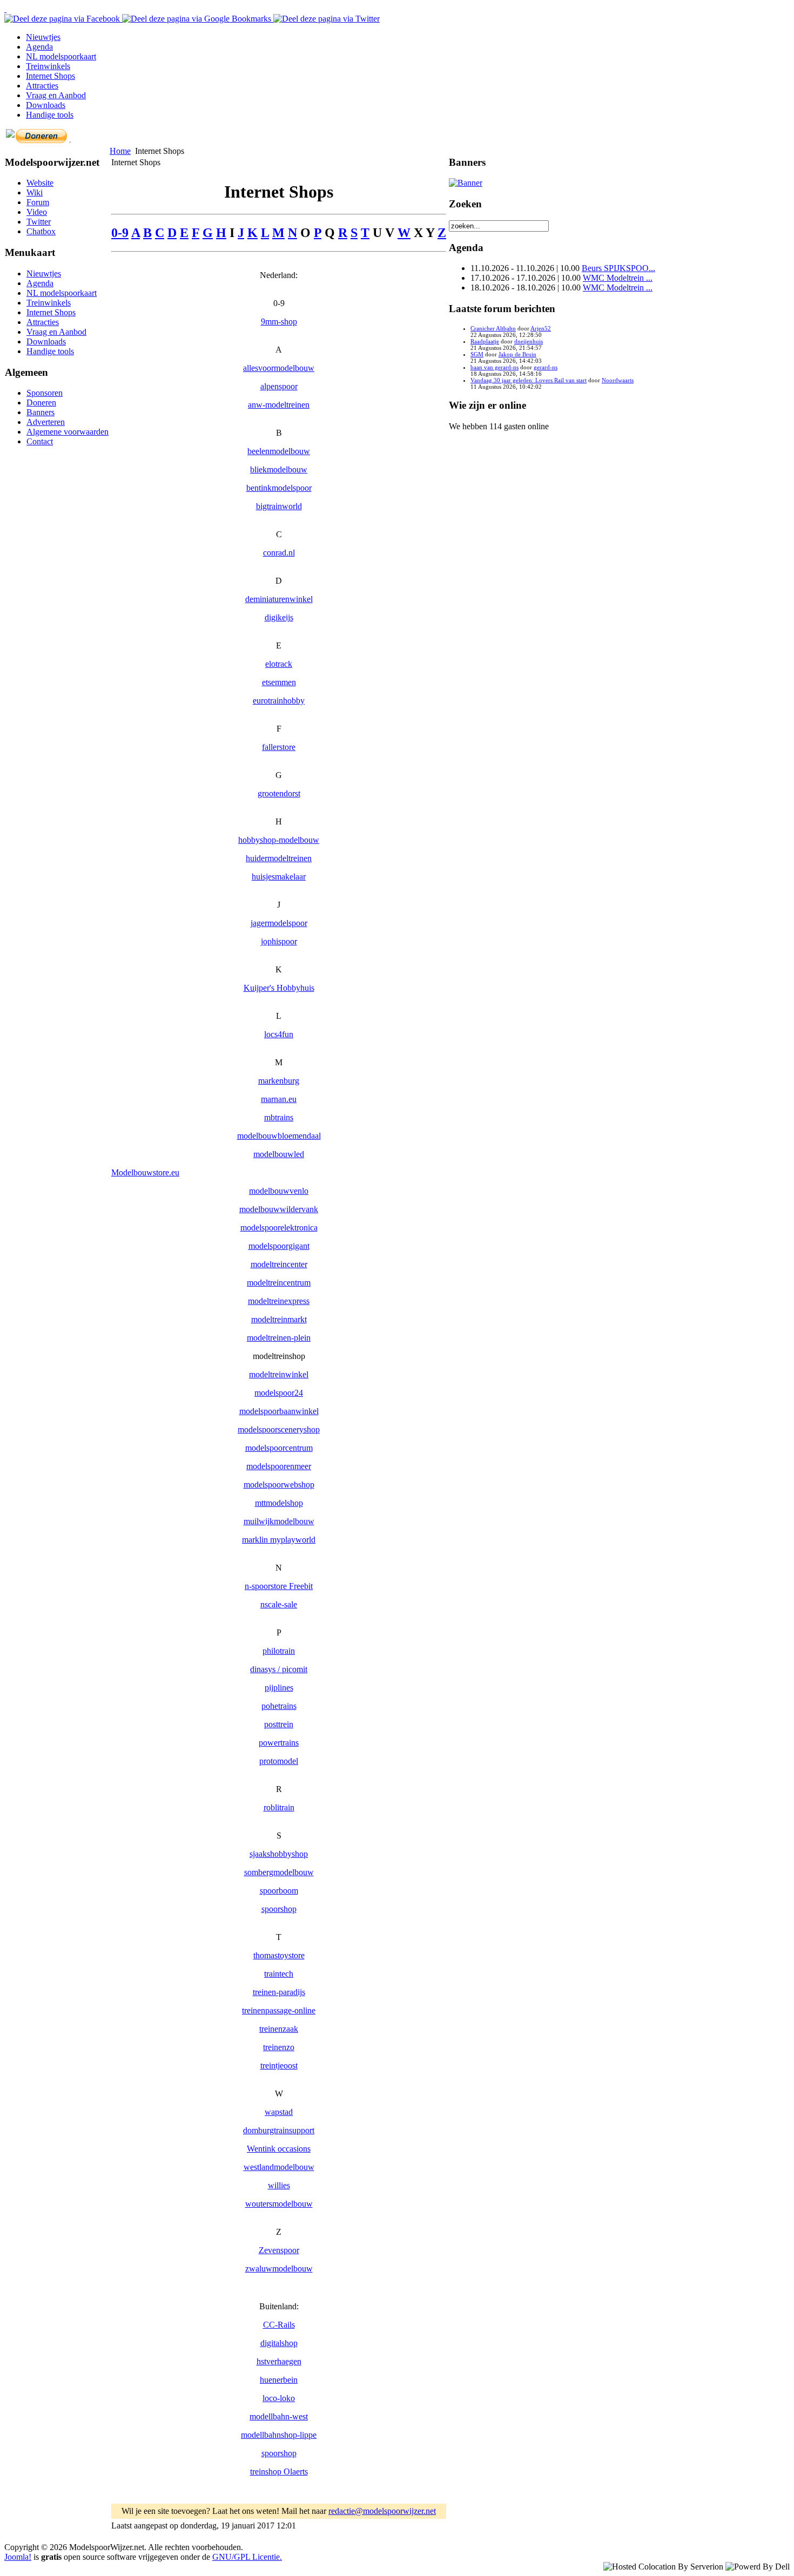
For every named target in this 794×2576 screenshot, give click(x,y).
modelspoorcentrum (279, 1448)
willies (279, 2185)
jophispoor (279, 941)
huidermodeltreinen (279, 858)
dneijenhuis (529, 341)
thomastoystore (279, 1955)
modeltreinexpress (279, 1301)
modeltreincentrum (279, 1283)
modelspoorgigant (279, 1246)
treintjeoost (279, 2065)
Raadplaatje (485, 341)
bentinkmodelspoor (279, 488)
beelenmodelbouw (279, 451)
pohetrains (279, 1706)
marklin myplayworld (279, 1540)
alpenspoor (279, 386)
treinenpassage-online (279, 2010)
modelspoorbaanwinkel (279, 1411)
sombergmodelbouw (279, 1872)
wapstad (279, 2112)
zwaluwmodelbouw (279, 2269)
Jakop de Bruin (517, 354)
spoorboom (279, 1891)
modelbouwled (279, 1154)
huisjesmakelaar (279, 877)
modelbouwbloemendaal (279, 1136)
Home (120, 151)
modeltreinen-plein (279, 1338)
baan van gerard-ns (494, 367)
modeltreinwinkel (279, 1374)
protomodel (279, 1761)
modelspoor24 (279, 1393)
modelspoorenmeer (279, 1466)
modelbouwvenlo (279, 1191)
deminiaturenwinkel (279, 599)
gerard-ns (546, 367)
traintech (279, 1974)
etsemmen (279, 682)
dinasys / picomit (279, 1669)
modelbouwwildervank (279, 1209)
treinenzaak (279, 2029)
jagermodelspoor (279, 923)
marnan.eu (279, 1099)
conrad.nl (279, 553)
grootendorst (279, 793)
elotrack (279, 664)
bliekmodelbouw (279, 469)
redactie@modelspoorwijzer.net (382, 2511)
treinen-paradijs (279, 1992)
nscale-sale (279, 1604)
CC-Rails (279, 2325)
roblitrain (279, 1807)
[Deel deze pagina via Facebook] (63, 19)
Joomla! (18, 2557)
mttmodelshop (279, 1503)
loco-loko (279, 2398)
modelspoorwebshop (279, 1485)
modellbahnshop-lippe (279, 2435)
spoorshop (279, 1909)
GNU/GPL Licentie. (247, 2557)
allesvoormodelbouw (279, 368)
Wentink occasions (279, 2149)
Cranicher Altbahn (493, 328)
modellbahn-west (279, 2416)
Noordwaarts (618, 380)
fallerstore (279, 747)
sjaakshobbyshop (279, 1854)
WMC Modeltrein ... (618, 278)
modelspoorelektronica (279, 1228)
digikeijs (279, 617)
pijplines (279, 1688)
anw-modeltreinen (279, 405)
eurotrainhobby (279, 701)
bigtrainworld (279, 506)
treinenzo (279, 2047)
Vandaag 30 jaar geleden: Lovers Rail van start (529, 380)
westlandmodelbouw (279, 2167)
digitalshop (279, 2343)
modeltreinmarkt (279, 1319)
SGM (477, 354)
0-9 (120, 233)
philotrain (279, 1651)
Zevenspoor (279, 2250)
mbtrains (279, 1117)
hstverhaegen (279, 2361)
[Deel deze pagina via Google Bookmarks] (198, 19)
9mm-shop (279, 322)
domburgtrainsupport (279, 2130)
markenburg (279, 1081)
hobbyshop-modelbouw (279, 840)
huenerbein (279, 2380)
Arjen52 (541, 328)
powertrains (279, 1743)
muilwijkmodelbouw (279, 1521)
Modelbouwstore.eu (145, 1172)
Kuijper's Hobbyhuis (279, 988)
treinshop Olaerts (279, 2472)
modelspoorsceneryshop (279, 1429)
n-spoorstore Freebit (279, 1586)
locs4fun (279, 1034)
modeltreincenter (279, 1264)
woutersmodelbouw (279, 2204)
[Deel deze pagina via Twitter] (327, 19)
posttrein (279, 1724)
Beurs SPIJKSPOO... (618, 268)
